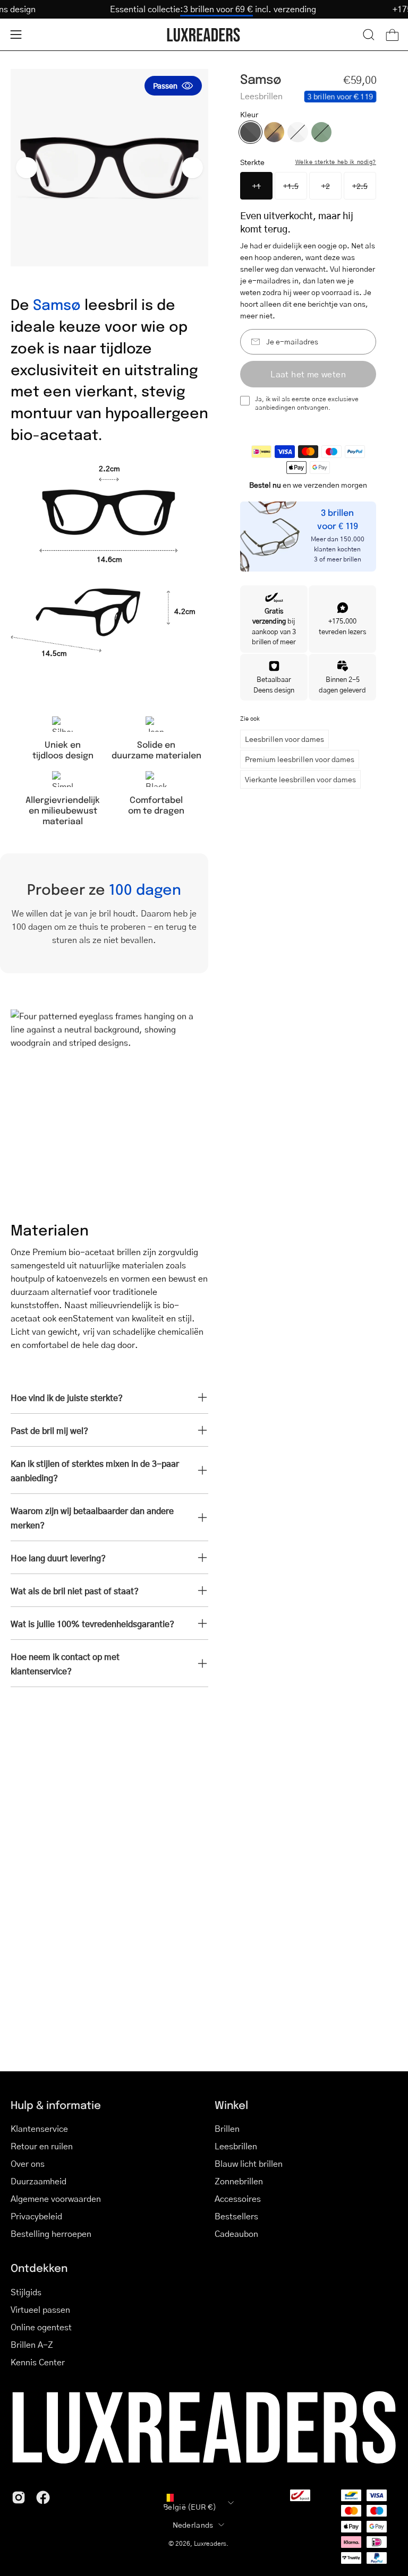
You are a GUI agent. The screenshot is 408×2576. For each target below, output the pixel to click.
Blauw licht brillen (249, 2163)
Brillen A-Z (32, 2344)
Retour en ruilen (42, 2146)
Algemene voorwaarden (56, 2198)
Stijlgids (26, 2292)
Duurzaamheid (39, 2181)
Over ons (28, 2163)
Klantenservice (39, 2128)
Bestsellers (236, 2216)
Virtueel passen (40, 2309)
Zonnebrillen (239, 2181)
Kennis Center (38, 2362)
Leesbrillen (236, 2146)
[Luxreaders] (204, 35)
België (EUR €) (190, 2506)
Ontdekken (39, 2268)
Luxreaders (210, 2543)
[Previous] (27, 168)
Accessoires (238, 2198)
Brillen (227, 2128)
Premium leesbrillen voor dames (300, 759)
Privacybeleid (36, 2216)
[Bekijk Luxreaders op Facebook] (43, 2497)
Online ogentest (41, 2327)
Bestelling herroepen (51, 2233)
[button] (369, 34)
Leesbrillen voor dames (284, 739)
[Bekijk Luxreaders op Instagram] (19, 2497)
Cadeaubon (236, 2233)
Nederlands (193, 2525)
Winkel (231, 2105)
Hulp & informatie (56, 2105)
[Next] (192, 168)
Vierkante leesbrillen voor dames (300, 779)
